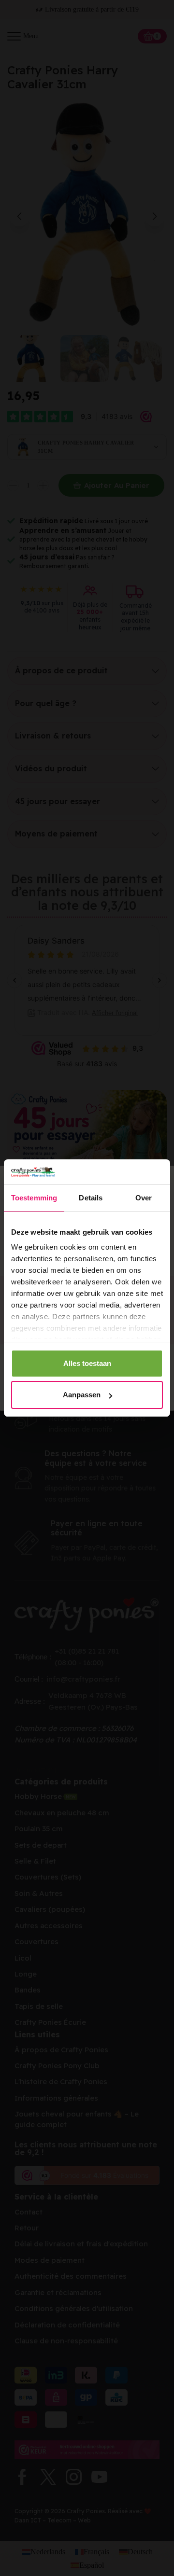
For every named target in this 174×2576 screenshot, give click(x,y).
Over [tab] (144, 1198)
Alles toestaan (87, 1363)
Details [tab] (91, 1198)
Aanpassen (82, 1395)
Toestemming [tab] (34, 1198)
